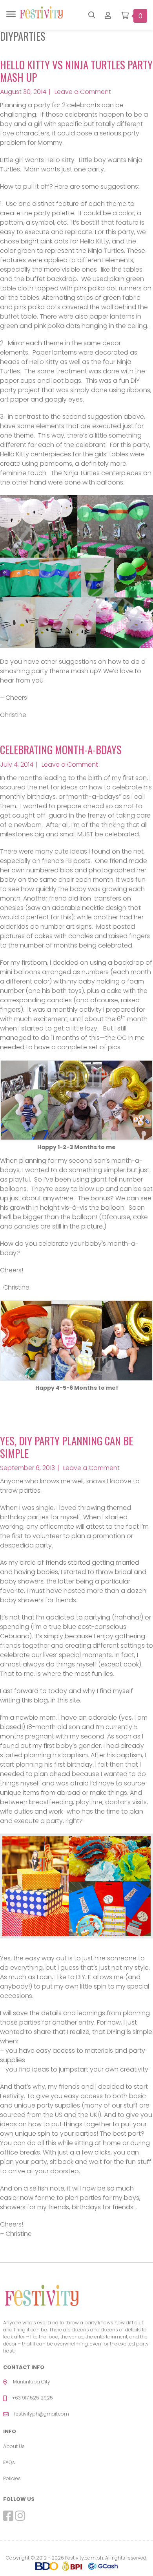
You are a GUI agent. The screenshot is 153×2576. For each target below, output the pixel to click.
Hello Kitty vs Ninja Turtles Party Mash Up (76, 71)
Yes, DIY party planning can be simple (66, 1447)
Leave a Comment (83, 92)
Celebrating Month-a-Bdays (61, 749)
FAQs (9, 2462)
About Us (14, 2446)
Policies (12, 2478)
